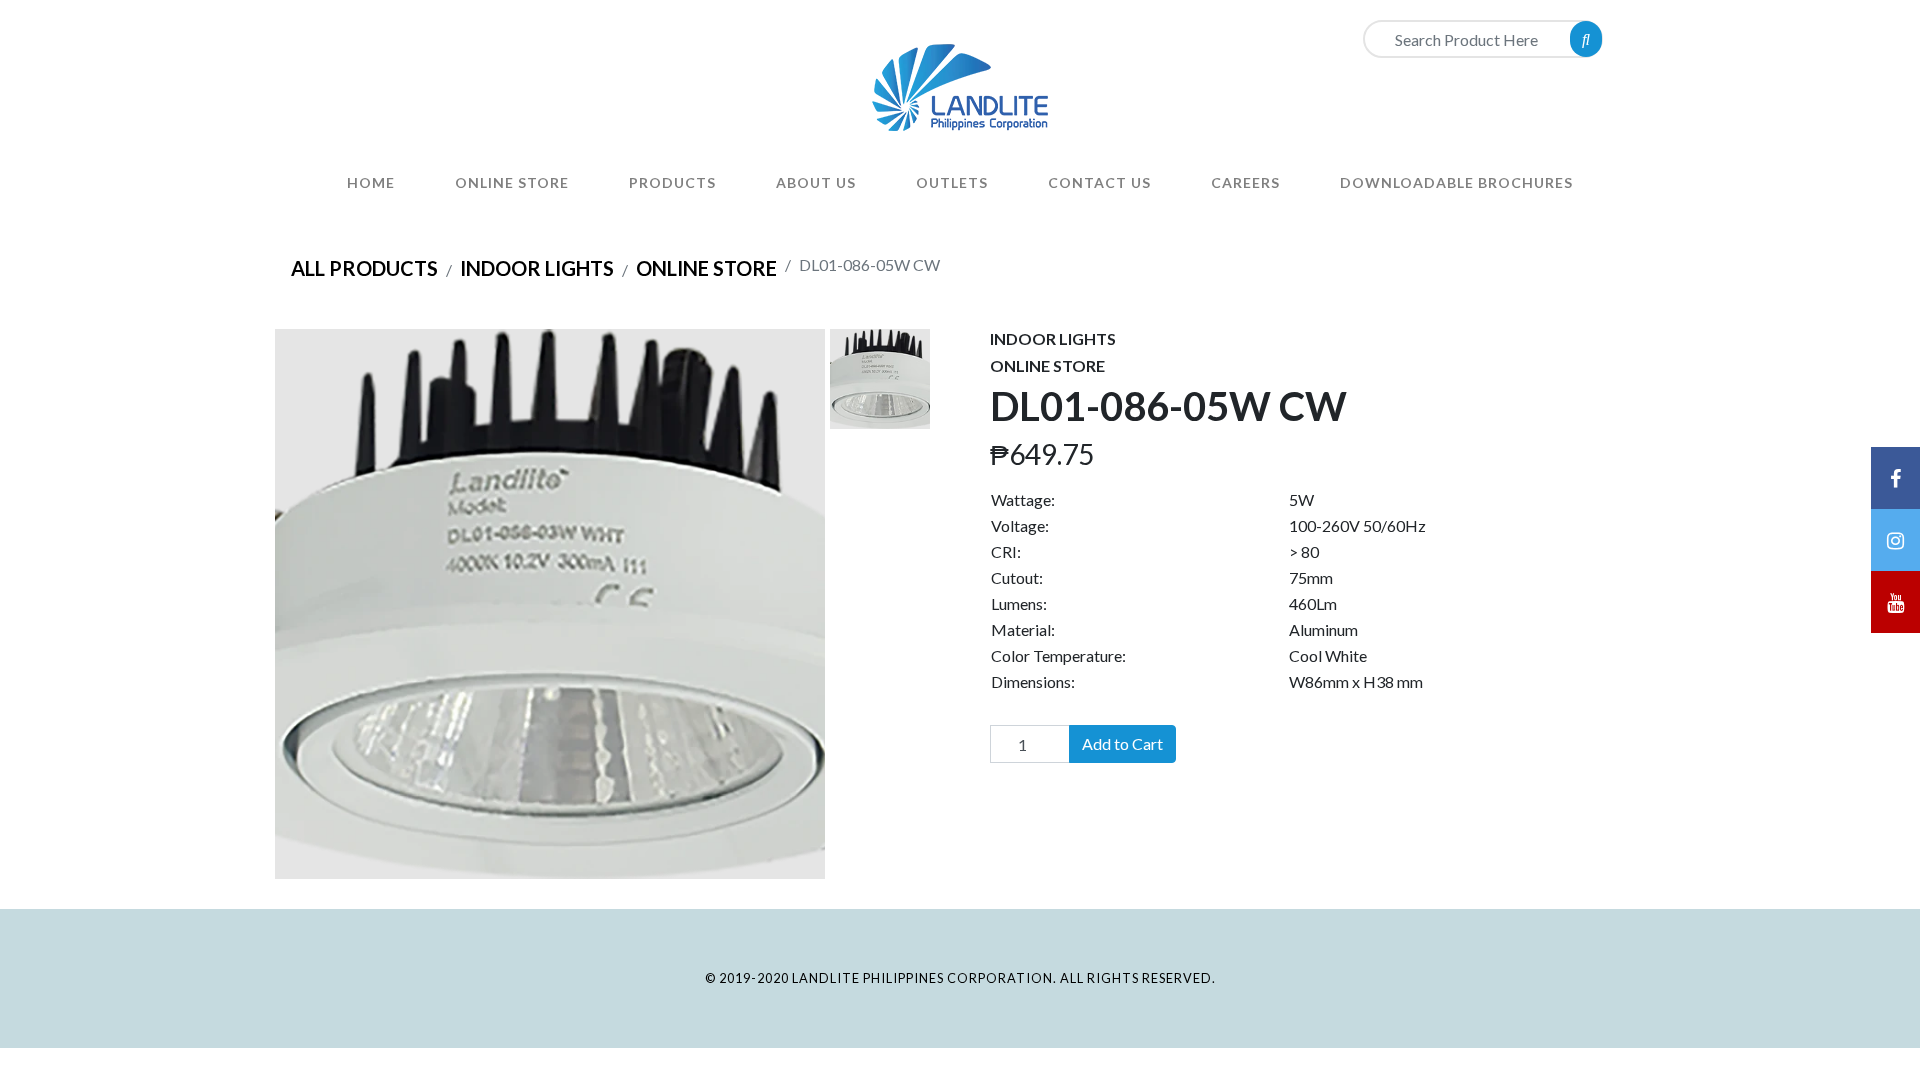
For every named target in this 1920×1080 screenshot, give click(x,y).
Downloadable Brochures (1456, 182)
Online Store (512, 182)
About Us (816, 182)
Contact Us (1099, 182)
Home (371, 182)
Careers (1245, 182)
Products (672, 182)
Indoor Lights (537, 268)
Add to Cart (1122, 743)
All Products (364, 268)
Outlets (952, 182)
